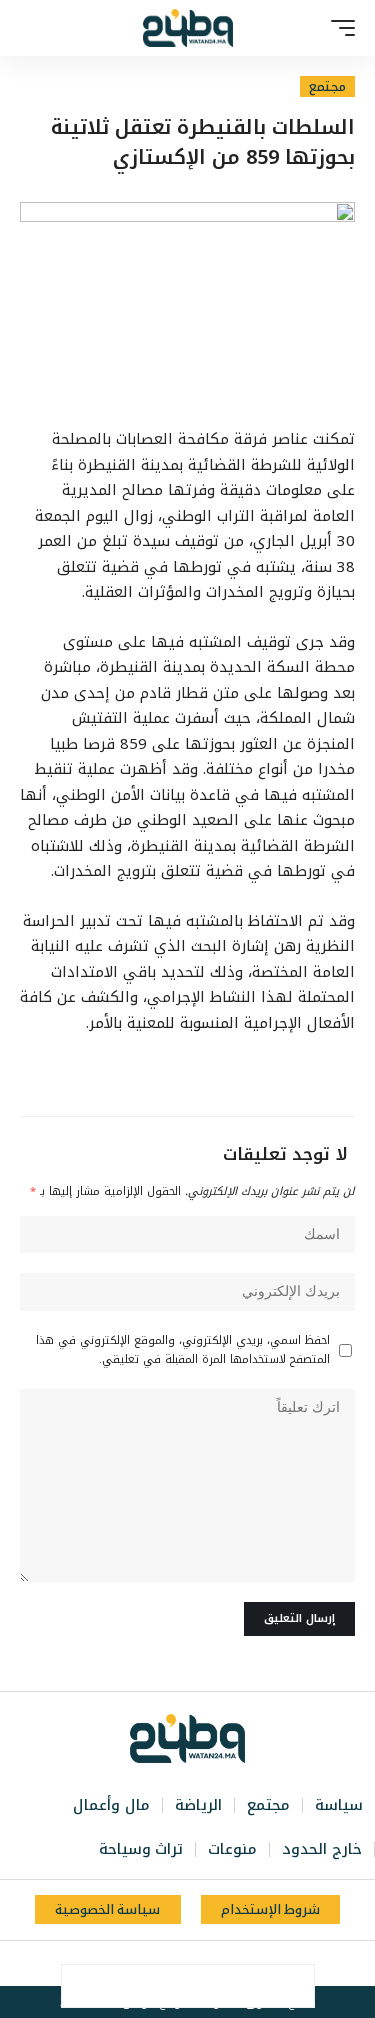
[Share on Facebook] (293, 1986)
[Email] (167, 1986)
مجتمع (327, 86)
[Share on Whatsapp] (209, 1986)
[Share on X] (251, 1986)
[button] (338, 28)
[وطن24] (188, 28)
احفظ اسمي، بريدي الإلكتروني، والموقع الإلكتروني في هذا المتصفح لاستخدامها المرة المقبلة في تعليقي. (183, 1350)
